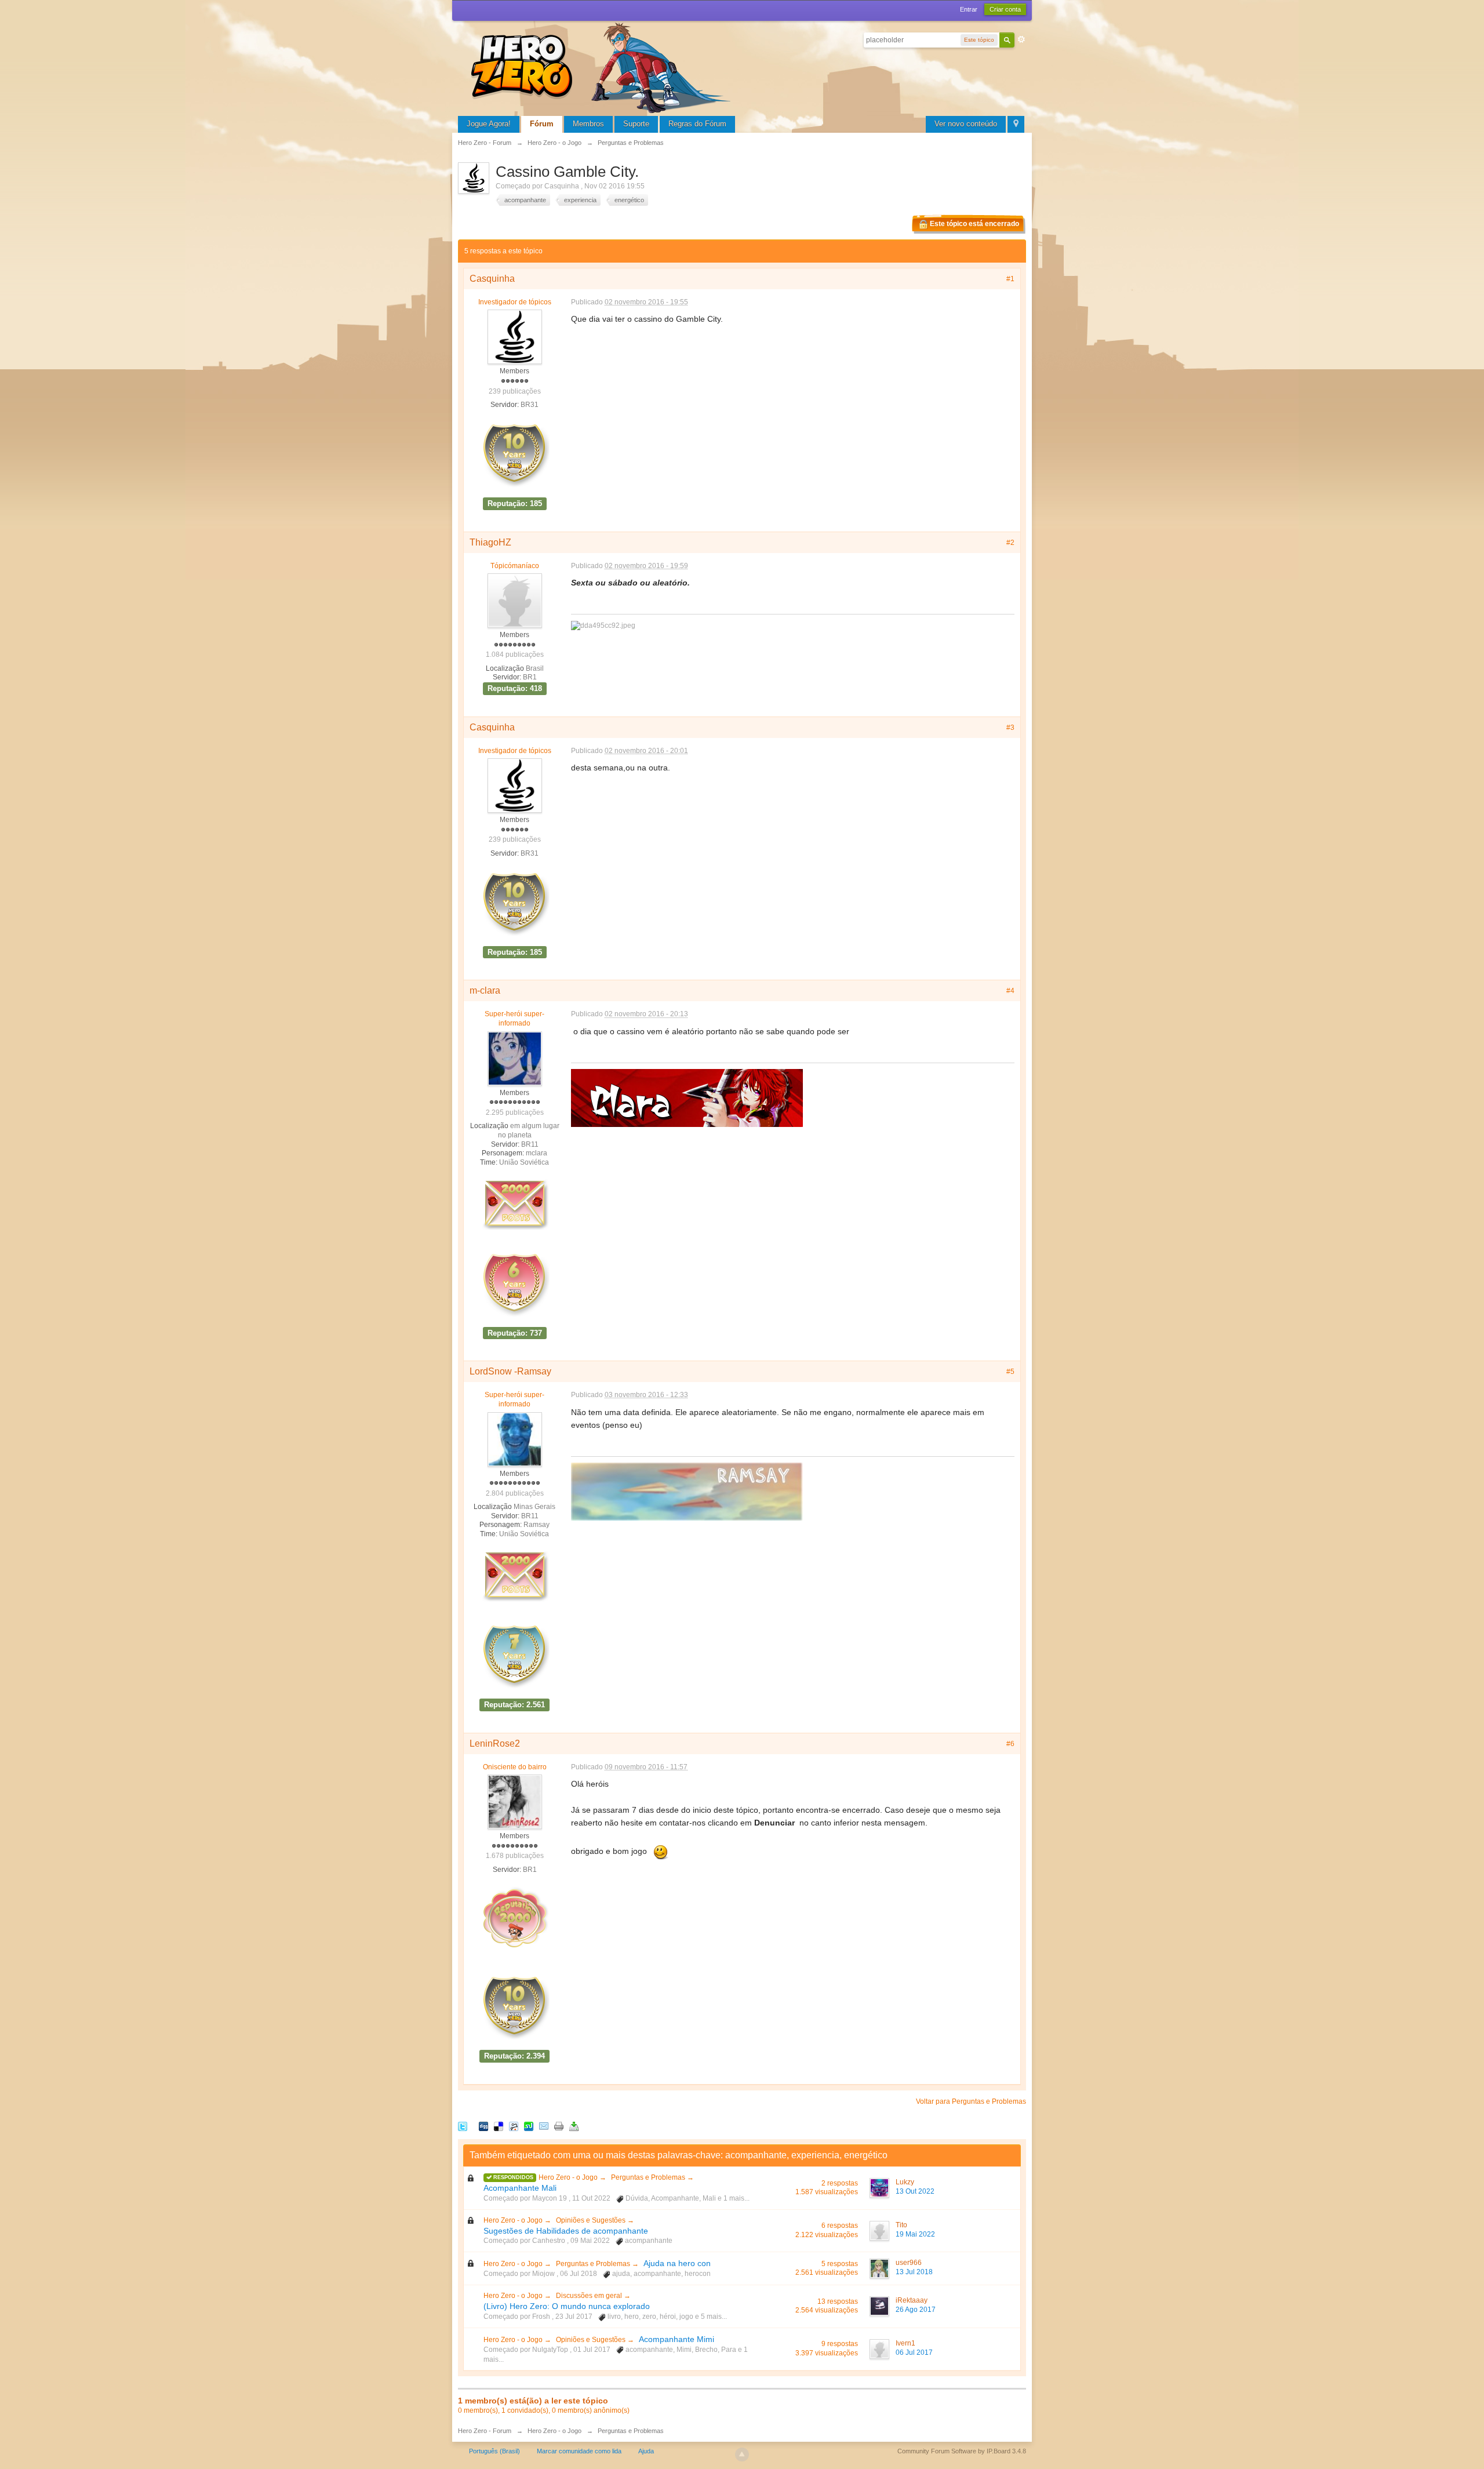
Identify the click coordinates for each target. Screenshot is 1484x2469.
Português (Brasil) (494, 2451)
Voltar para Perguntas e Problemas (971, 2101)
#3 (1010, 728)
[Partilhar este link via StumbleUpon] (529, 2126)
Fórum (542, 124)
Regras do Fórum (697, 124)
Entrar (969, 9)
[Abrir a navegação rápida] (1016, 124)
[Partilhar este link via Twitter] (463, 2126)
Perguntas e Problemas (649, 2177)
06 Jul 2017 (914, 2352)
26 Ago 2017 (916, 2310)
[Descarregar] (574, 2126)
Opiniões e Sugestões (592, 2220)
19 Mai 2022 (915, 2234)
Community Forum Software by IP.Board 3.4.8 (962, 2451)
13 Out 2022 (915, 2191)
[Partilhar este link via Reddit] (514, 2126)
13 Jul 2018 (914, 2272)
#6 (1010, 1744)
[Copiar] (559, 2126)
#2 (1010, 543)
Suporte (636, 124)
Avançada (1021, 39)
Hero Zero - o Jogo (569, 2177)
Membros (588, 124)
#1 (1010, 279)
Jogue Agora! (489, 124)
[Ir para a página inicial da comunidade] (603, 66)
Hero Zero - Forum (485, 2431)
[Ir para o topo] (742, 2455)
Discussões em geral (590, 2296)
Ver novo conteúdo (966, 124)
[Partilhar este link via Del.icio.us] (499, 2126)
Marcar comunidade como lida (579, 2451)
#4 (1010, 991)
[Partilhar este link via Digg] (483, 2126)
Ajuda (646, 2451)
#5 (1010, 1372)
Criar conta (1005, 9)
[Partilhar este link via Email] (544, 2126)
